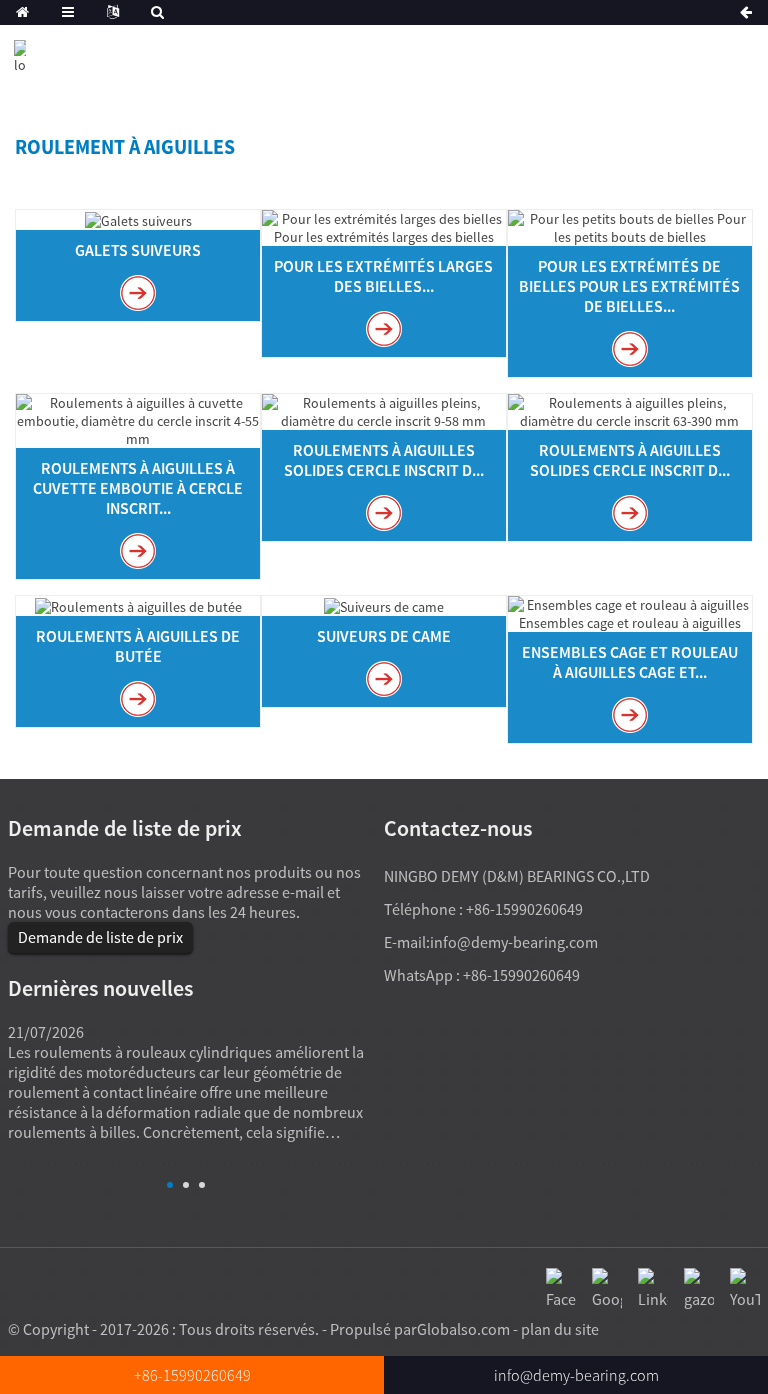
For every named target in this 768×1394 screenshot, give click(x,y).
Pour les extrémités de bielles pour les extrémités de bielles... (629, 286)
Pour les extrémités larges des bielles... (383, 276)
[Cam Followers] (384, 605)
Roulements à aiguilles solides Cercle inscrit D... (384, 460)
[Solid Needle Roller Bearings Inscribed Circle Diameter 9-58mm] (384, 410)
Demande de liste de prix (100, 937)
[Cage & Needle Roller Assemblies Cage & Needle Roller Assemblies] (630, 612)
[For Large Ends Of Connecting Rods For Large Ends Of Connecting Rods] (384, 226)
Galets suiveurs (138, 250)
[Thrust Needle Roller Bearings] (138, 605)
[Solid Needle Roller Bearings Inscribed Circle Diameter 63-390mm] (630, 410)
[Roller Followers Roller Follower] (138, 219)
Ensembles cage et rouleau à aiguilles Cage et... (630, 662)
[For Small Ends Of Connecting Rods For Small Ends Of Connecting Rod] (630, 226)
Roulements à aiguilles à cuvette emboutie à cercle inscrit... (138, 488)
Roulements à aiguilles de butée (138, 646)
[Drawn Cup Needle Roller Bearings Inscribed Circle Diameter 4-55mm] (138, 419)
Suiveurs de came (384, 636)
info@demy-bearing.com (514, 942)
